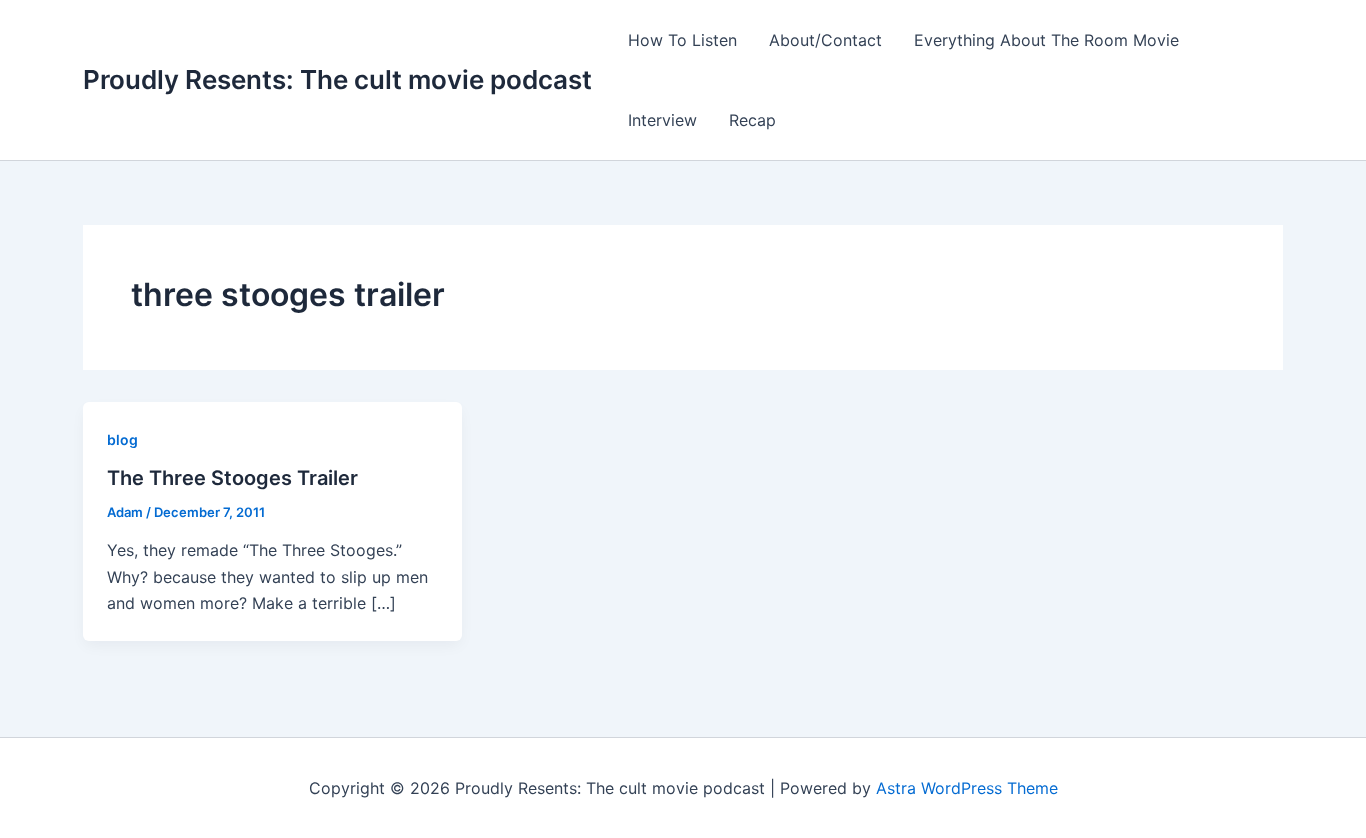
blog (122, 439)
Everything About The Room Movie (1046, 40)
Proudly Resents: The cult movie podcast (337, 79)
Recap (752, 120)
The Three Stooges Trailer (232, 478)
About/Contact (825, 40)
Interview (662, 120)
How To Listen (682, 40)
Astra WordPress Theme (967, 788)
